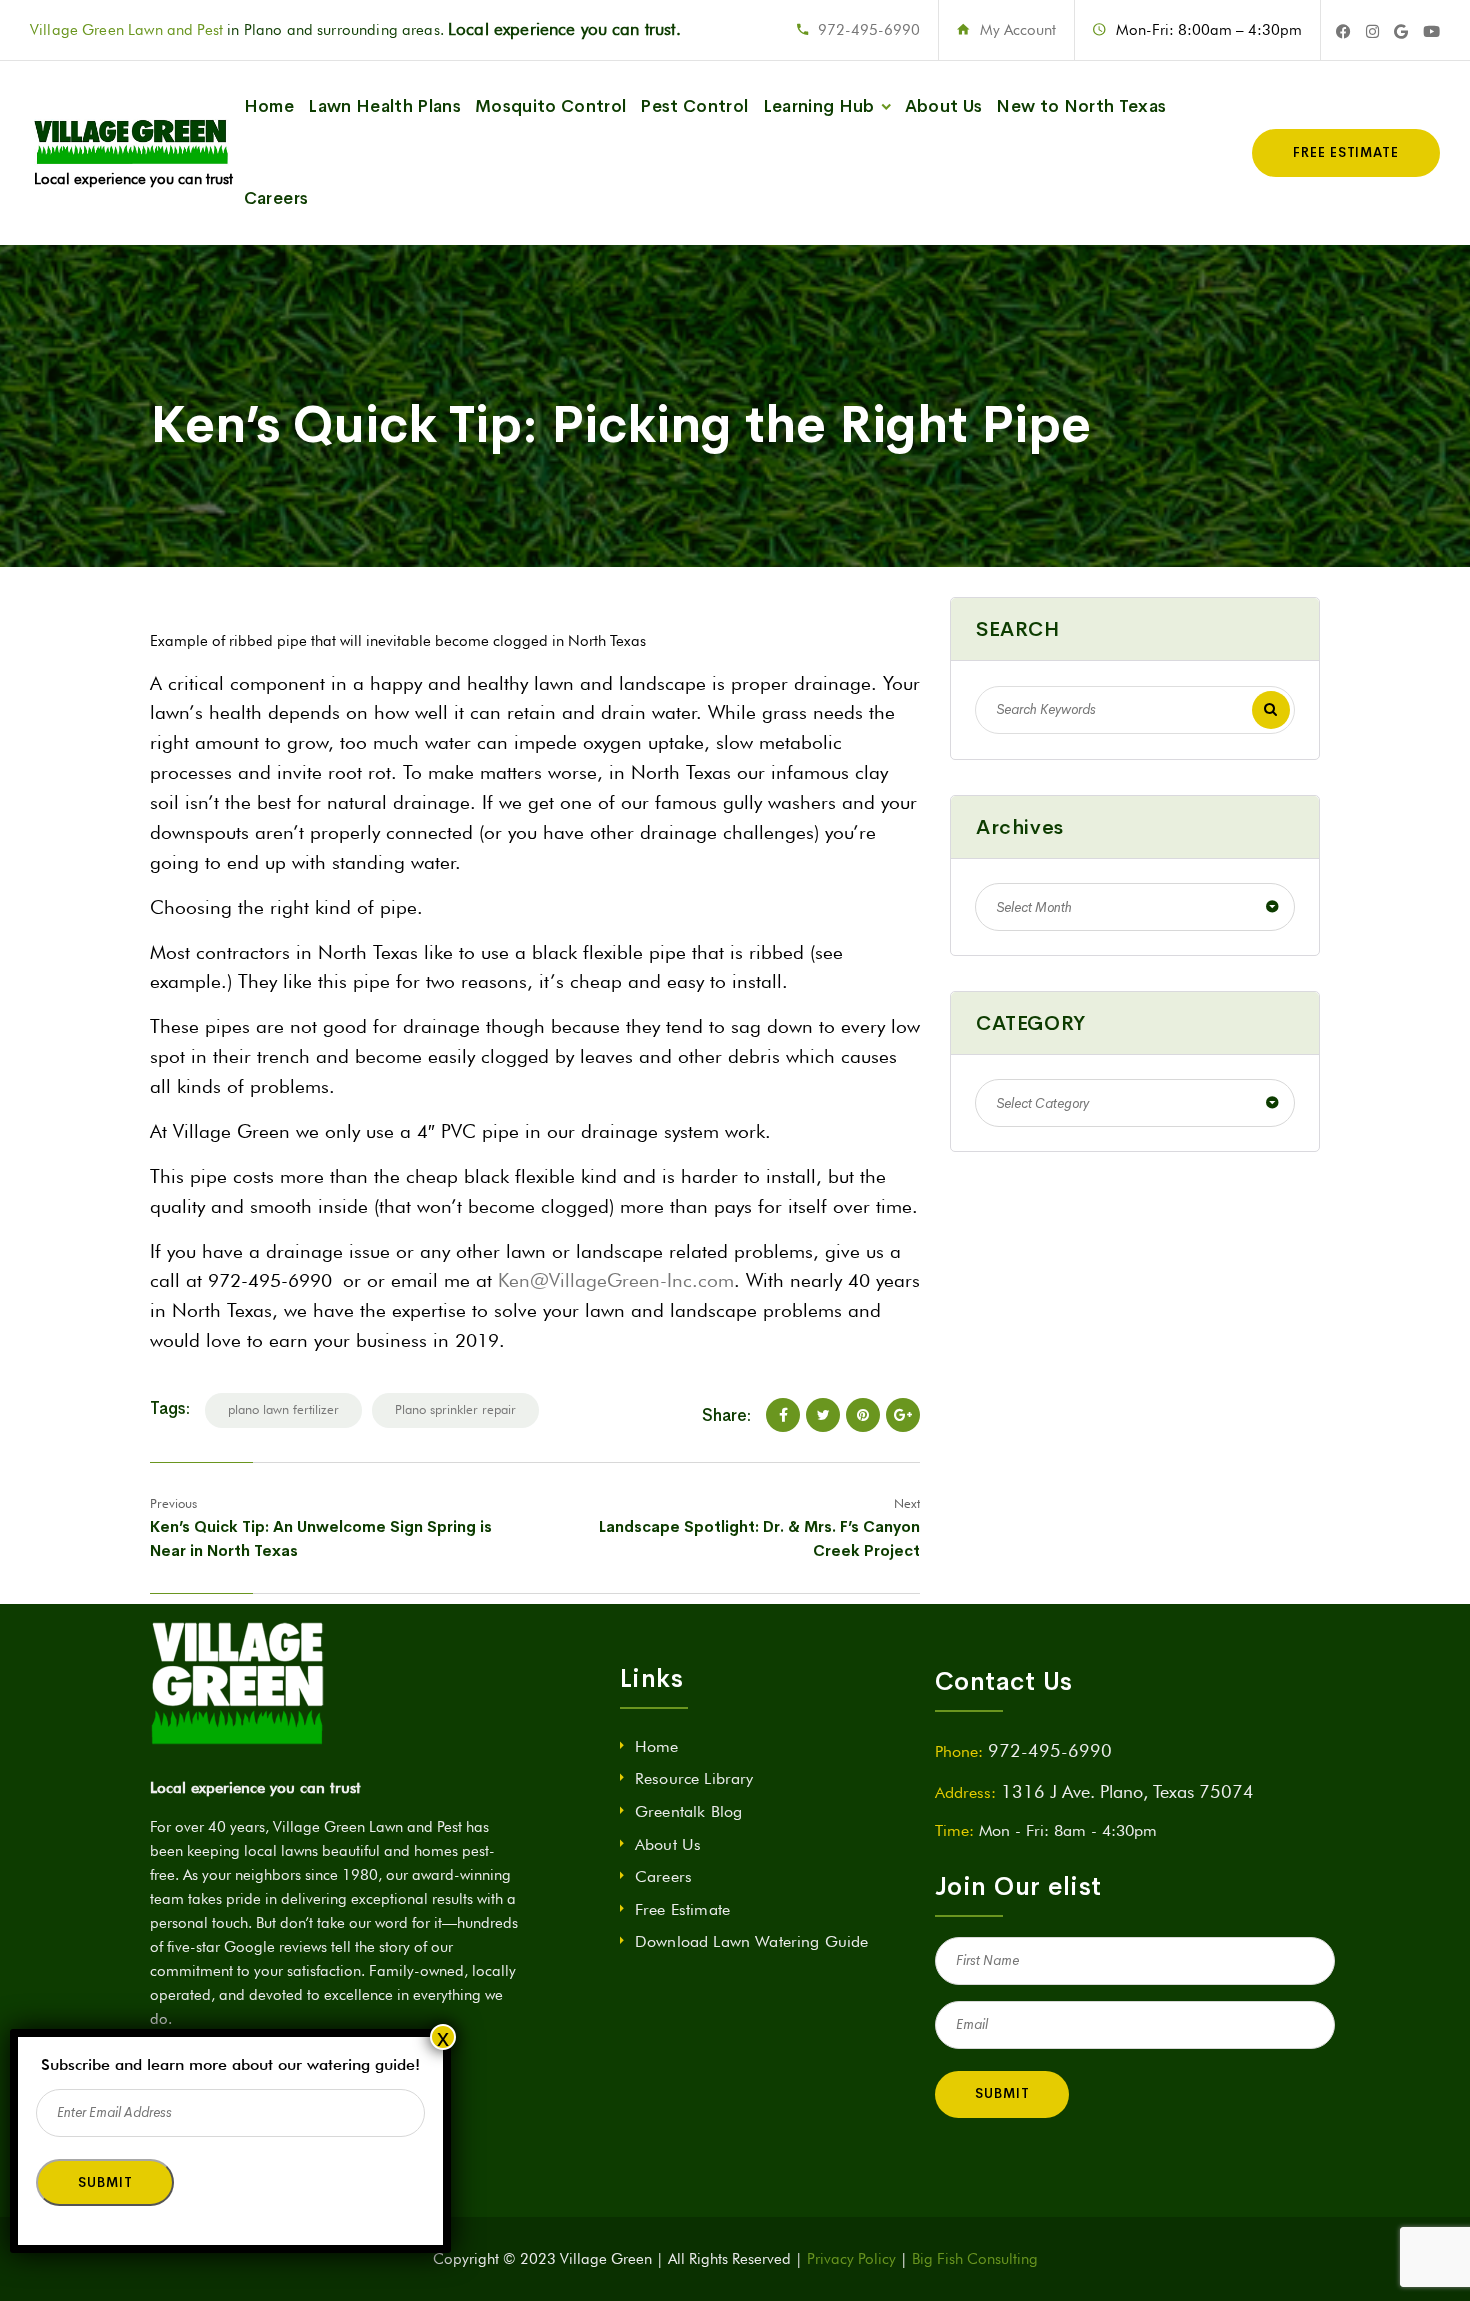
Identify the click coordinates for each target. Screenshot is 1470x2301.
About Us (944, 106)
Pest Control (694, 106)
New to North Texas (1081, 106)
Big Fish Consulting (975, 2259)
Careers (276, 198)
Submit (1002, 2093)
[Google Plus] (903, 1415)
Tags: (170, 1408)
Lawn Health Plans (384, 106)
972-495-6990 (869, 30)
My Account (1018, 30)
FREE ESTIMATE (1346, 152)
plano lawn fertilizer (283, 1409)
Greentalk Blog (688, 1811)
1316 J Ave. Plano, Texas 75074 (1127, 1791)
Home (269, 106)
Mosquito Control (550, 106)
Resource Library (694, 1778)
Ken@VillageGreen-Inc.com (616, 1280)
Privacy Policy (851, 2259)
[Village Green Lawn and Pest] (133, 152)
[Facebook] (783, 1415)
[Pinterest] (863, 1415)
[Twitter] (823, 1415)
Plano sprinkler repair (455, 1409)
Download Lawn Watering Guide (751, 1941)
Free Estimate (682, 1909)
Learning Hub (819, 106)
